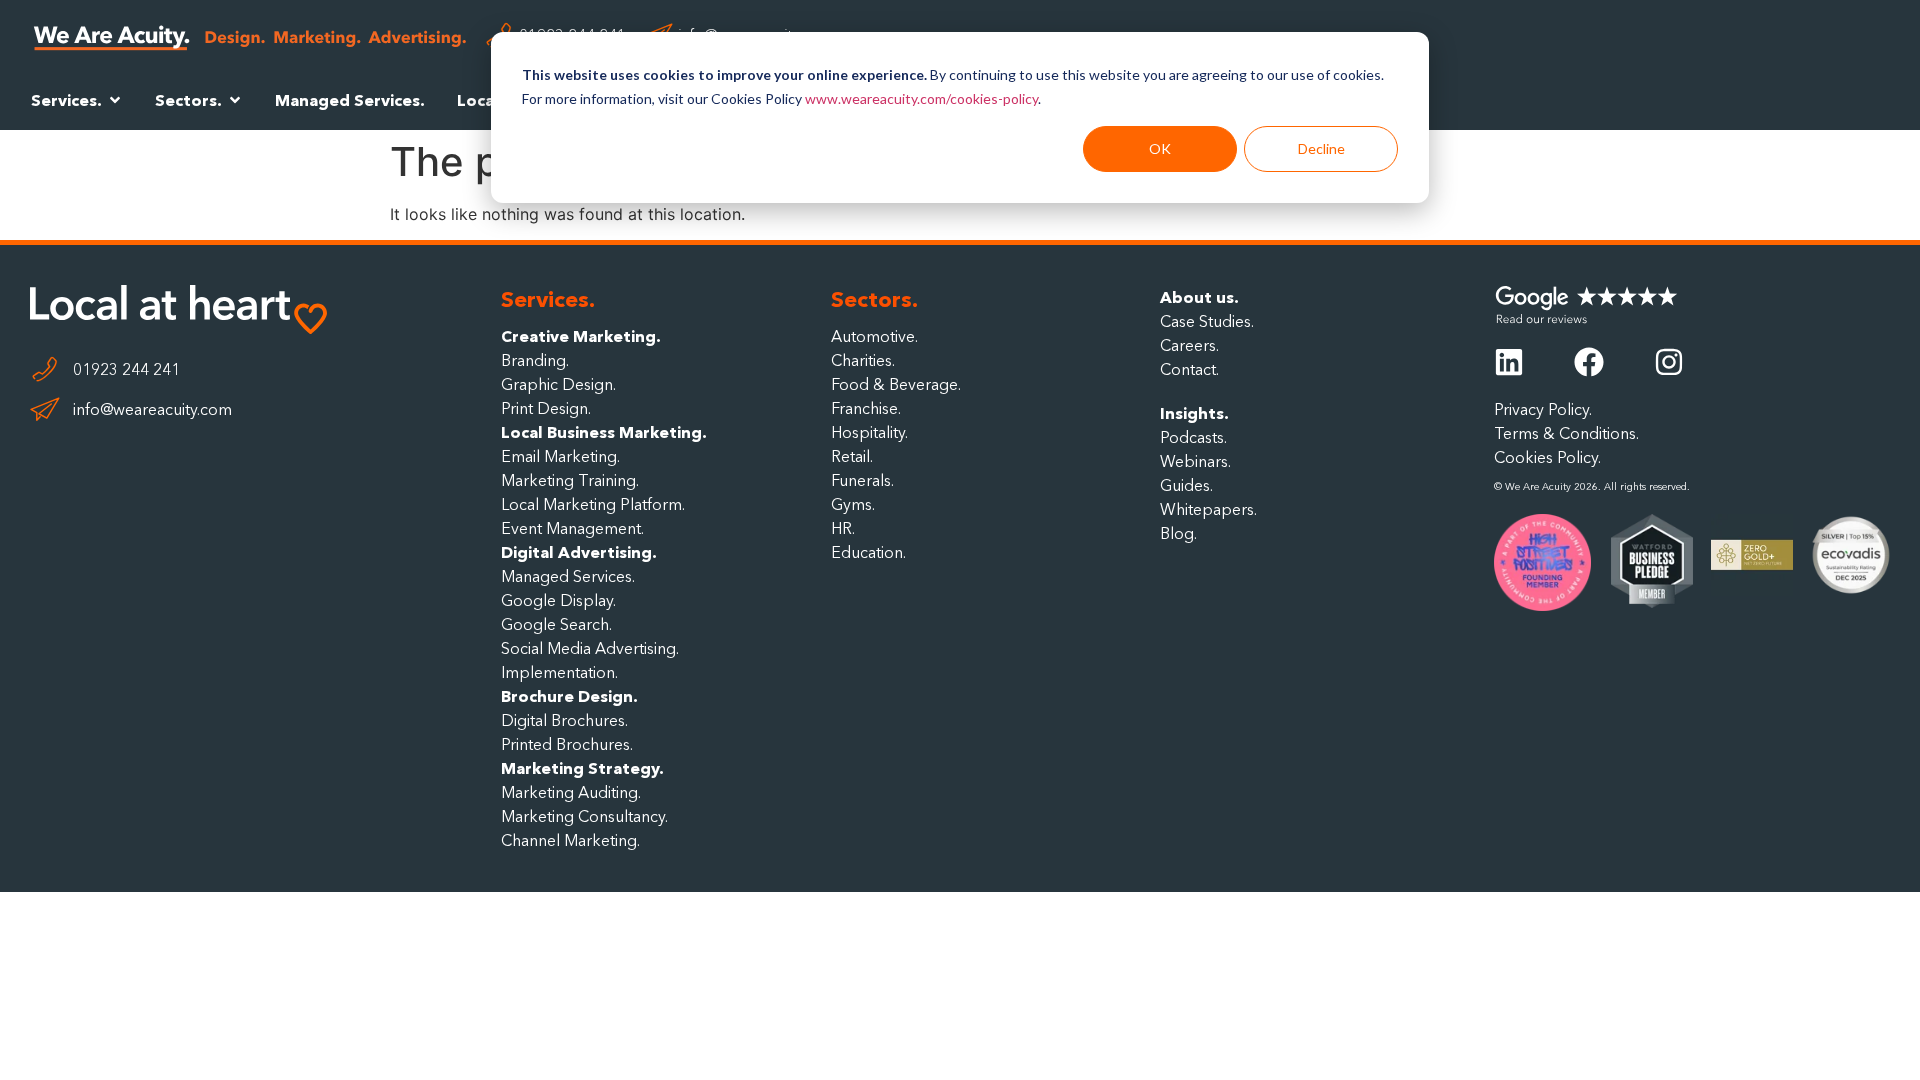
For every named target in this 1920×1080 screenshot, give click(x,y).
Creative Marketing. (581, 336)
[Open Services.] (115, 100)
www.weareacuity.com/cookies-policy (921, 98)
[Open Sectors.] (235, 100)
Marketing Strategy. (582, 768)
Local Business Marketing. (604, 432)
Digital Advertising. (579, 552)
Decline (1321, 148)
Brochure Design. (569, 696)
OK (1160, 148)
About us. (1199, 297)
